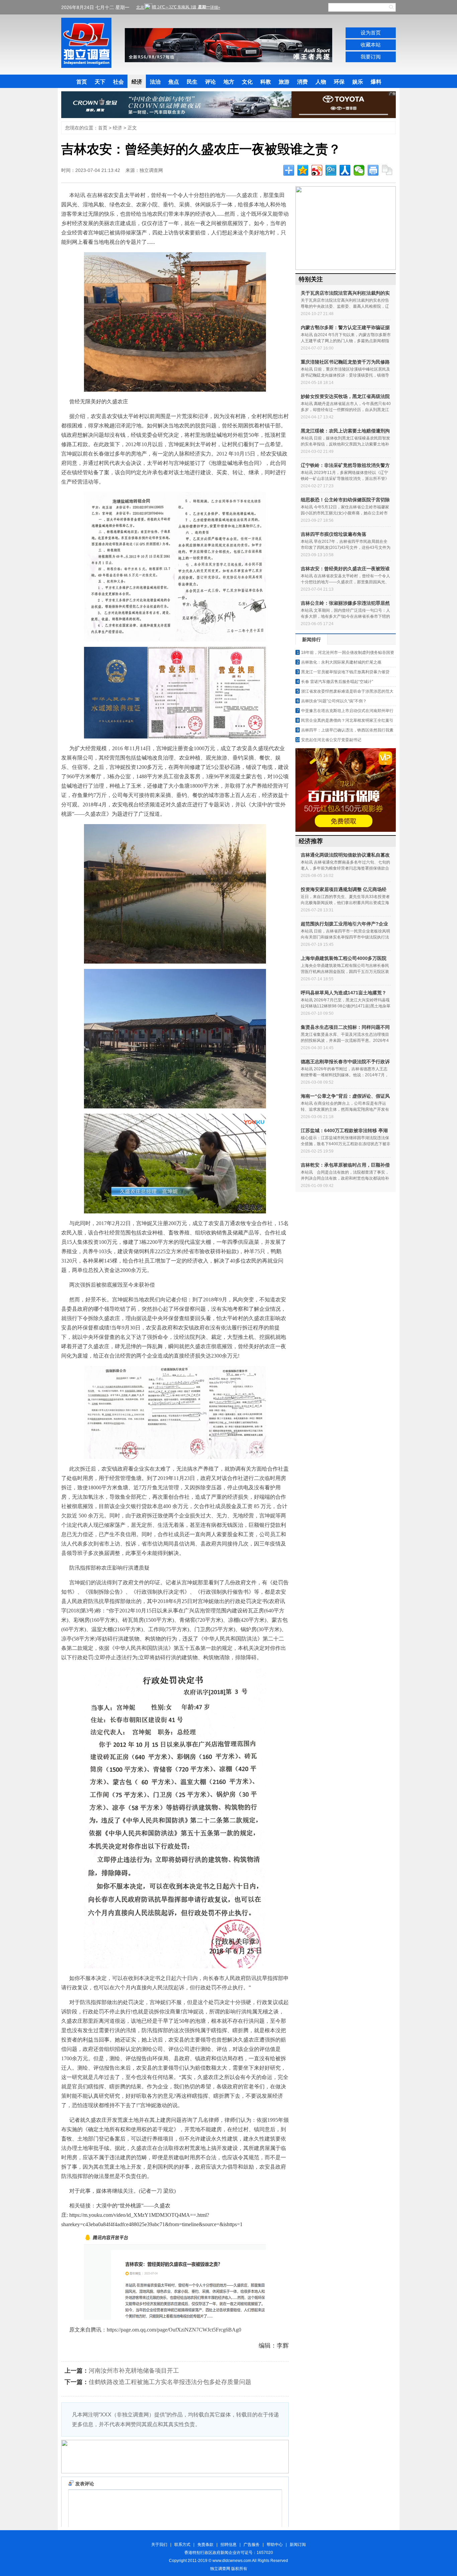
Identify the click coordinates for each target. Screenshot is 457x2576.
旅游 (284, 82)
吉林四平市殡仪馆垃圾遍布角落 (334, 534)
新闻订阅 (298, 2545)
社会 (118, 82)
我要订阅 (371, 57)
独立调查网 (86, 43)
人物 (321, 82)
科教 (266, 82)
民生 (192, 82)
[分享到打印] (373, 170)
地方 (229, 82)
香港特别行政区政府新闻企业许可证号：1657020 (229, 2553)
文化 (247, 82)
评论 (210, 82)
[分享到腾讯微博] (331, 170)
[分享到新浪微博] (317, 170)
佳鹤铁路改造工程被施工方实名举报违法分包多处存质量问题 (170, 2382)
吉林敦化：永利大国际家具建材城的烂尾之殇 (341, 662)
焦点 (174, 82)
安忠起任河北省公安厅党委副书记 (331, 740)
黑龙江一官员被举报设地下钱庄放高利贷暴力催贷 (345, 672)
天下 (100, 82)
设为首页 (371, 33)
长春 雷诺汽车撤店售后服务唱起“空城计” (337, 682)
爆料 (376, 82)
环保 (339, 82)
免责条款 (205, 2545)
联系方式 (182, 2545)
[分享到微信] (359, 170)
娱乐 (358, 82)
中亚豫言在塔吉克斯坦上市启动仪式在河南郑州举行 (347, 711)
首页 (82, 82)
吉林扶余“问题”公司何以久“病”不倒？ (334, 701)
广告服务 (252, 2545)
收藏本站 (371, 45)
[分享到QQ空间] (303, 170)
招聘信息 (229, 2545)
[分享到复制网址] (387, 170)
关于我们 (159, 2545)
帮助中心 (275, 2545)
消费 (302, 82)
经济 (137, 82)
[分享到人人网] (345, 170)
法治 (155, 82)
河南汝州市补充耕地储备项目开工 (134, 2371)
